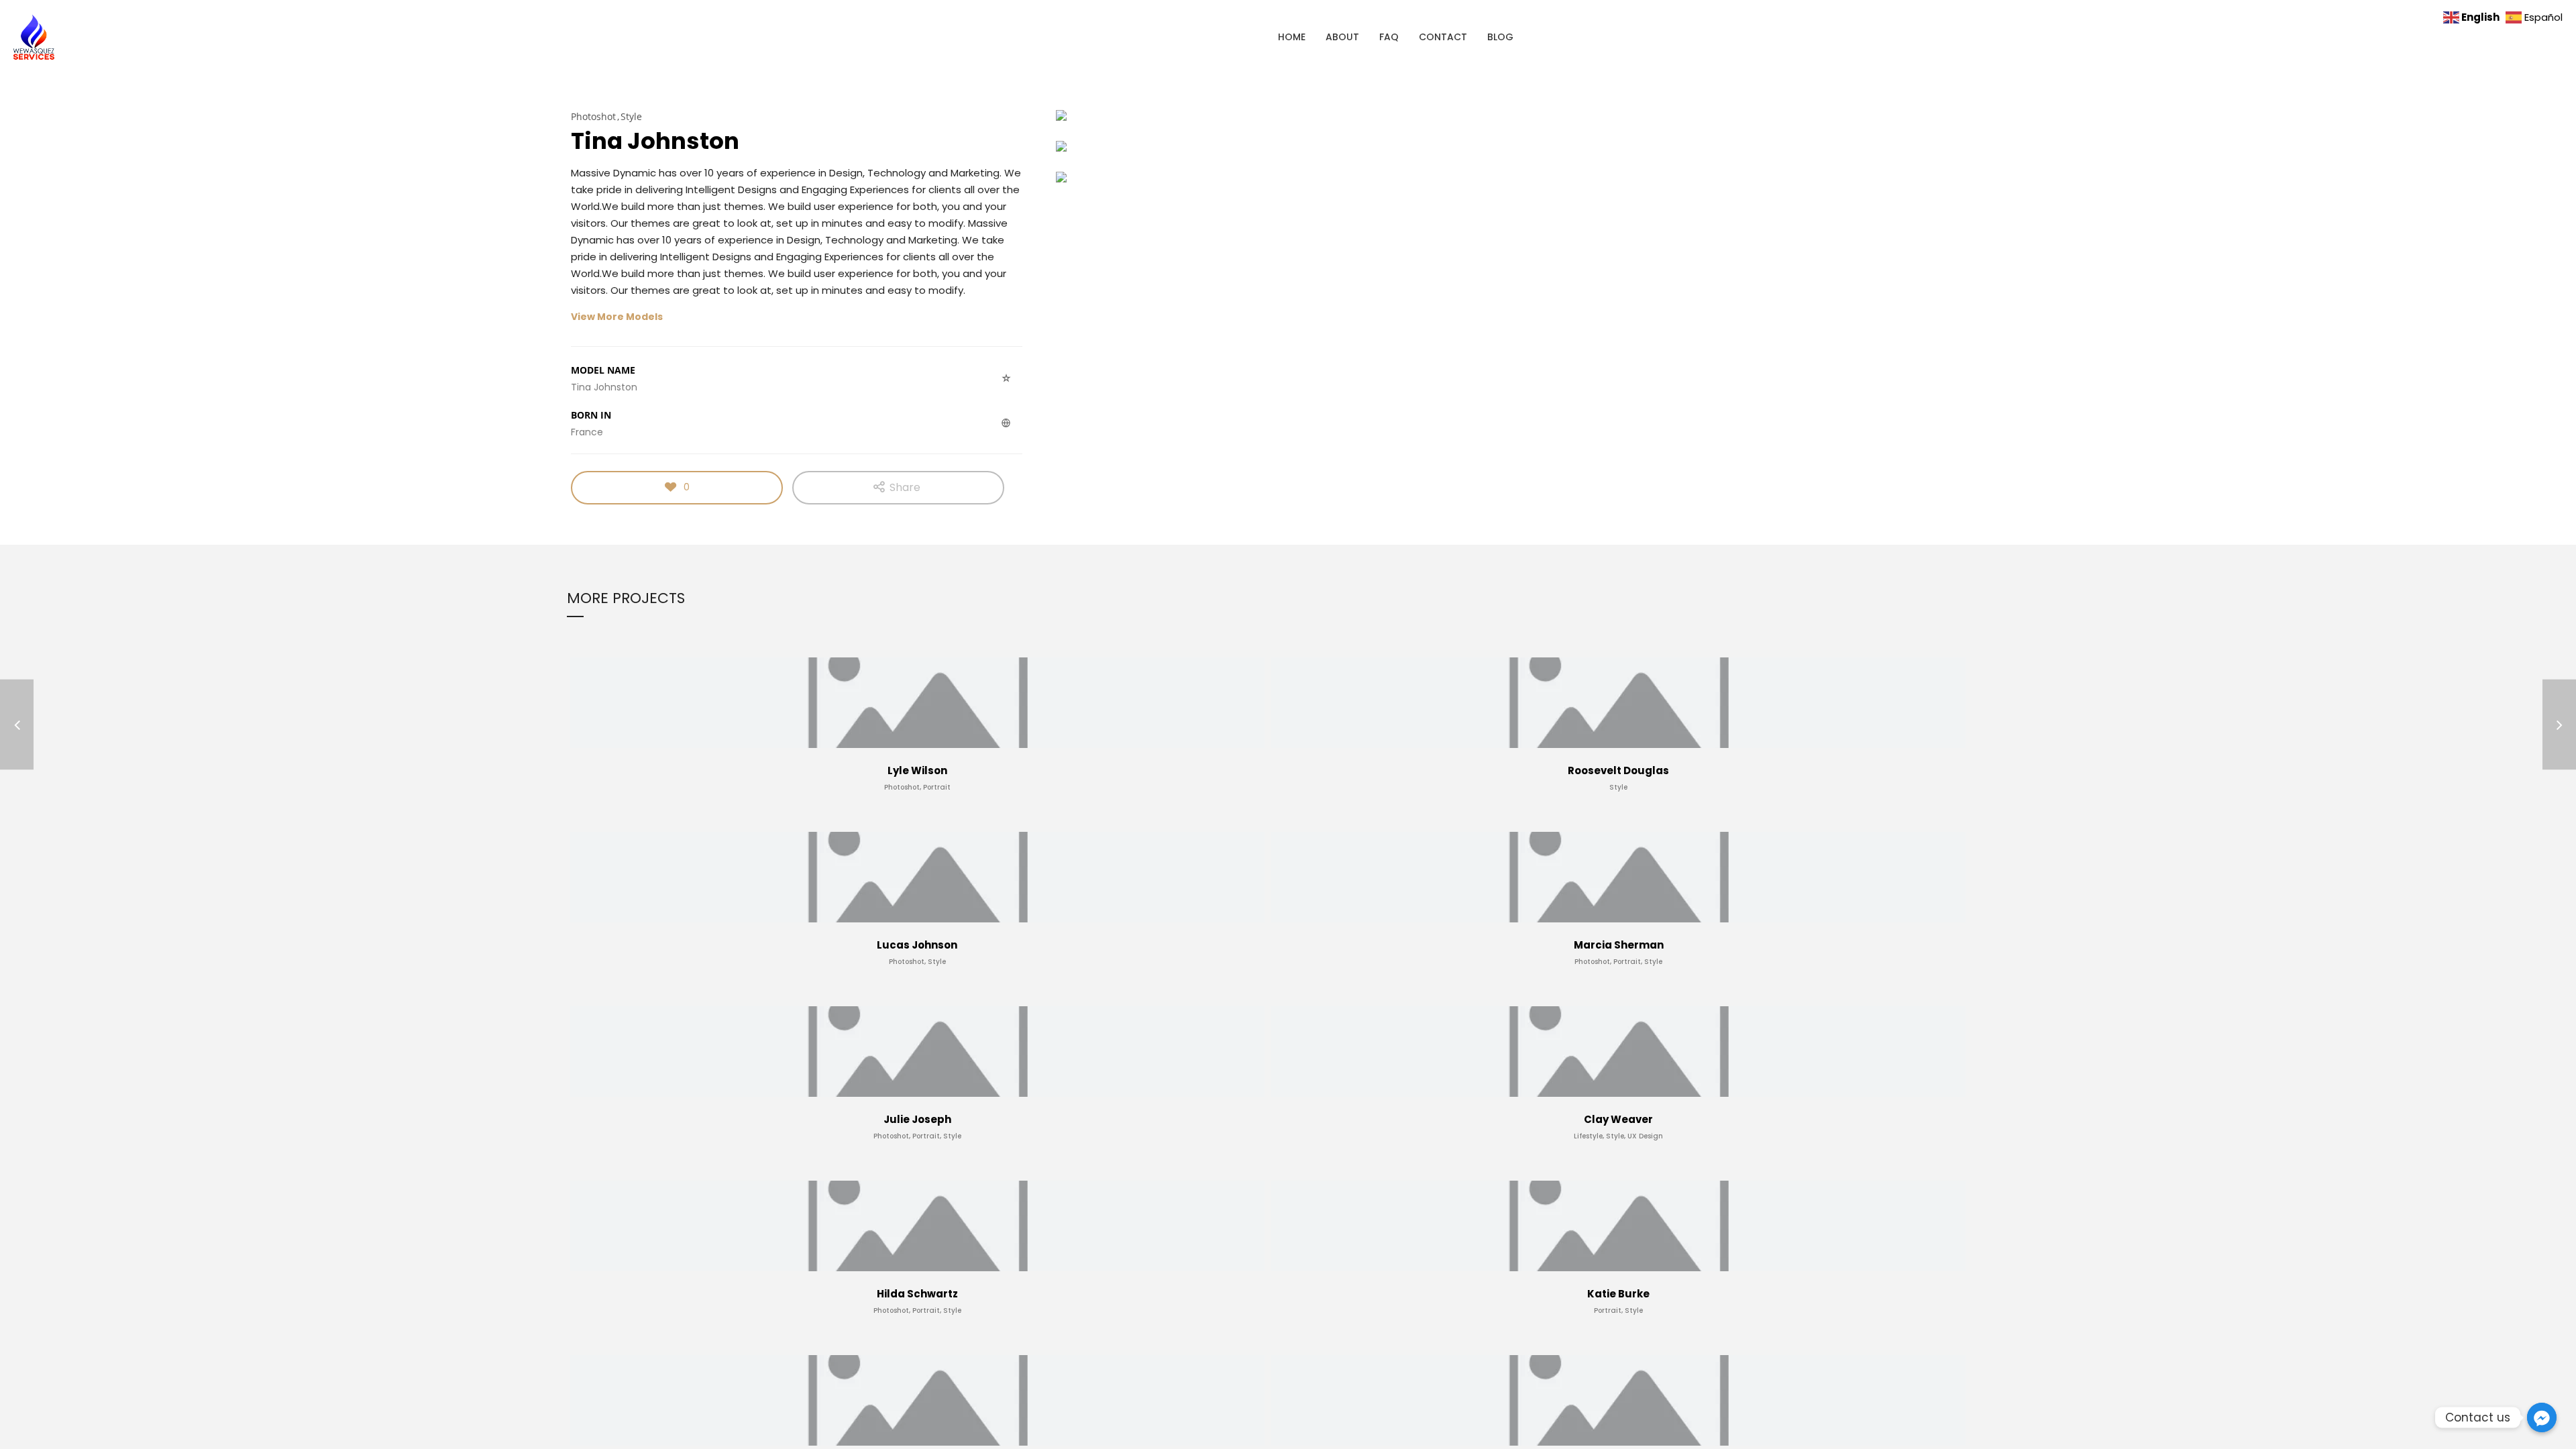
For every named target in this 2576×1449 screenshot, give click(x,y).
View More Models (617, 317)
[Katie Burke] (2559, 725)
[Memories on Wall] (17, 725)
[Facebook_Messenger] (2542, 1417)
